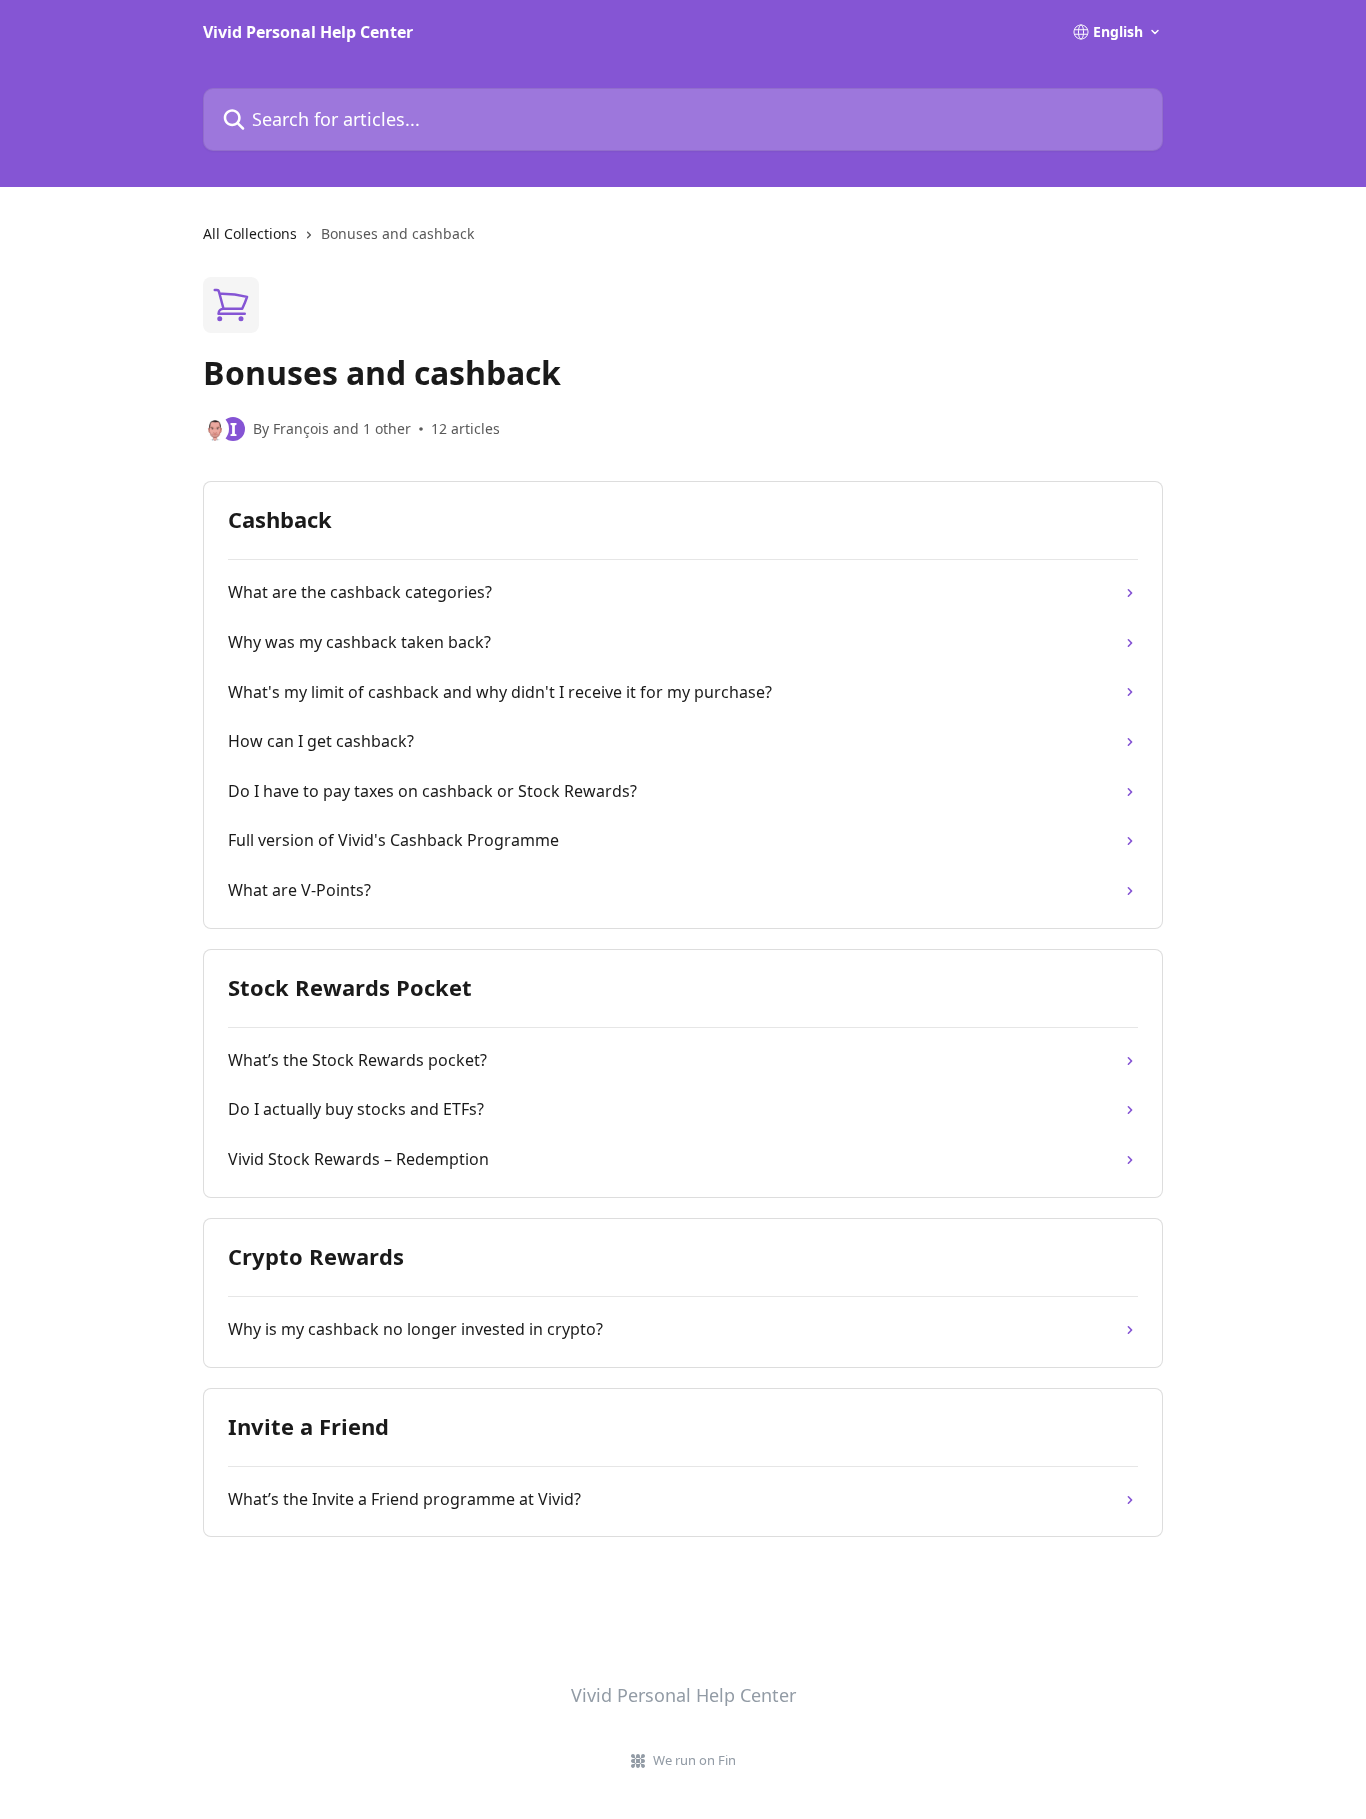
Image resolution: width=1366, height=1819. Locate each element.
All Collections (250, 233)
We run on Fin (694, 1760)
